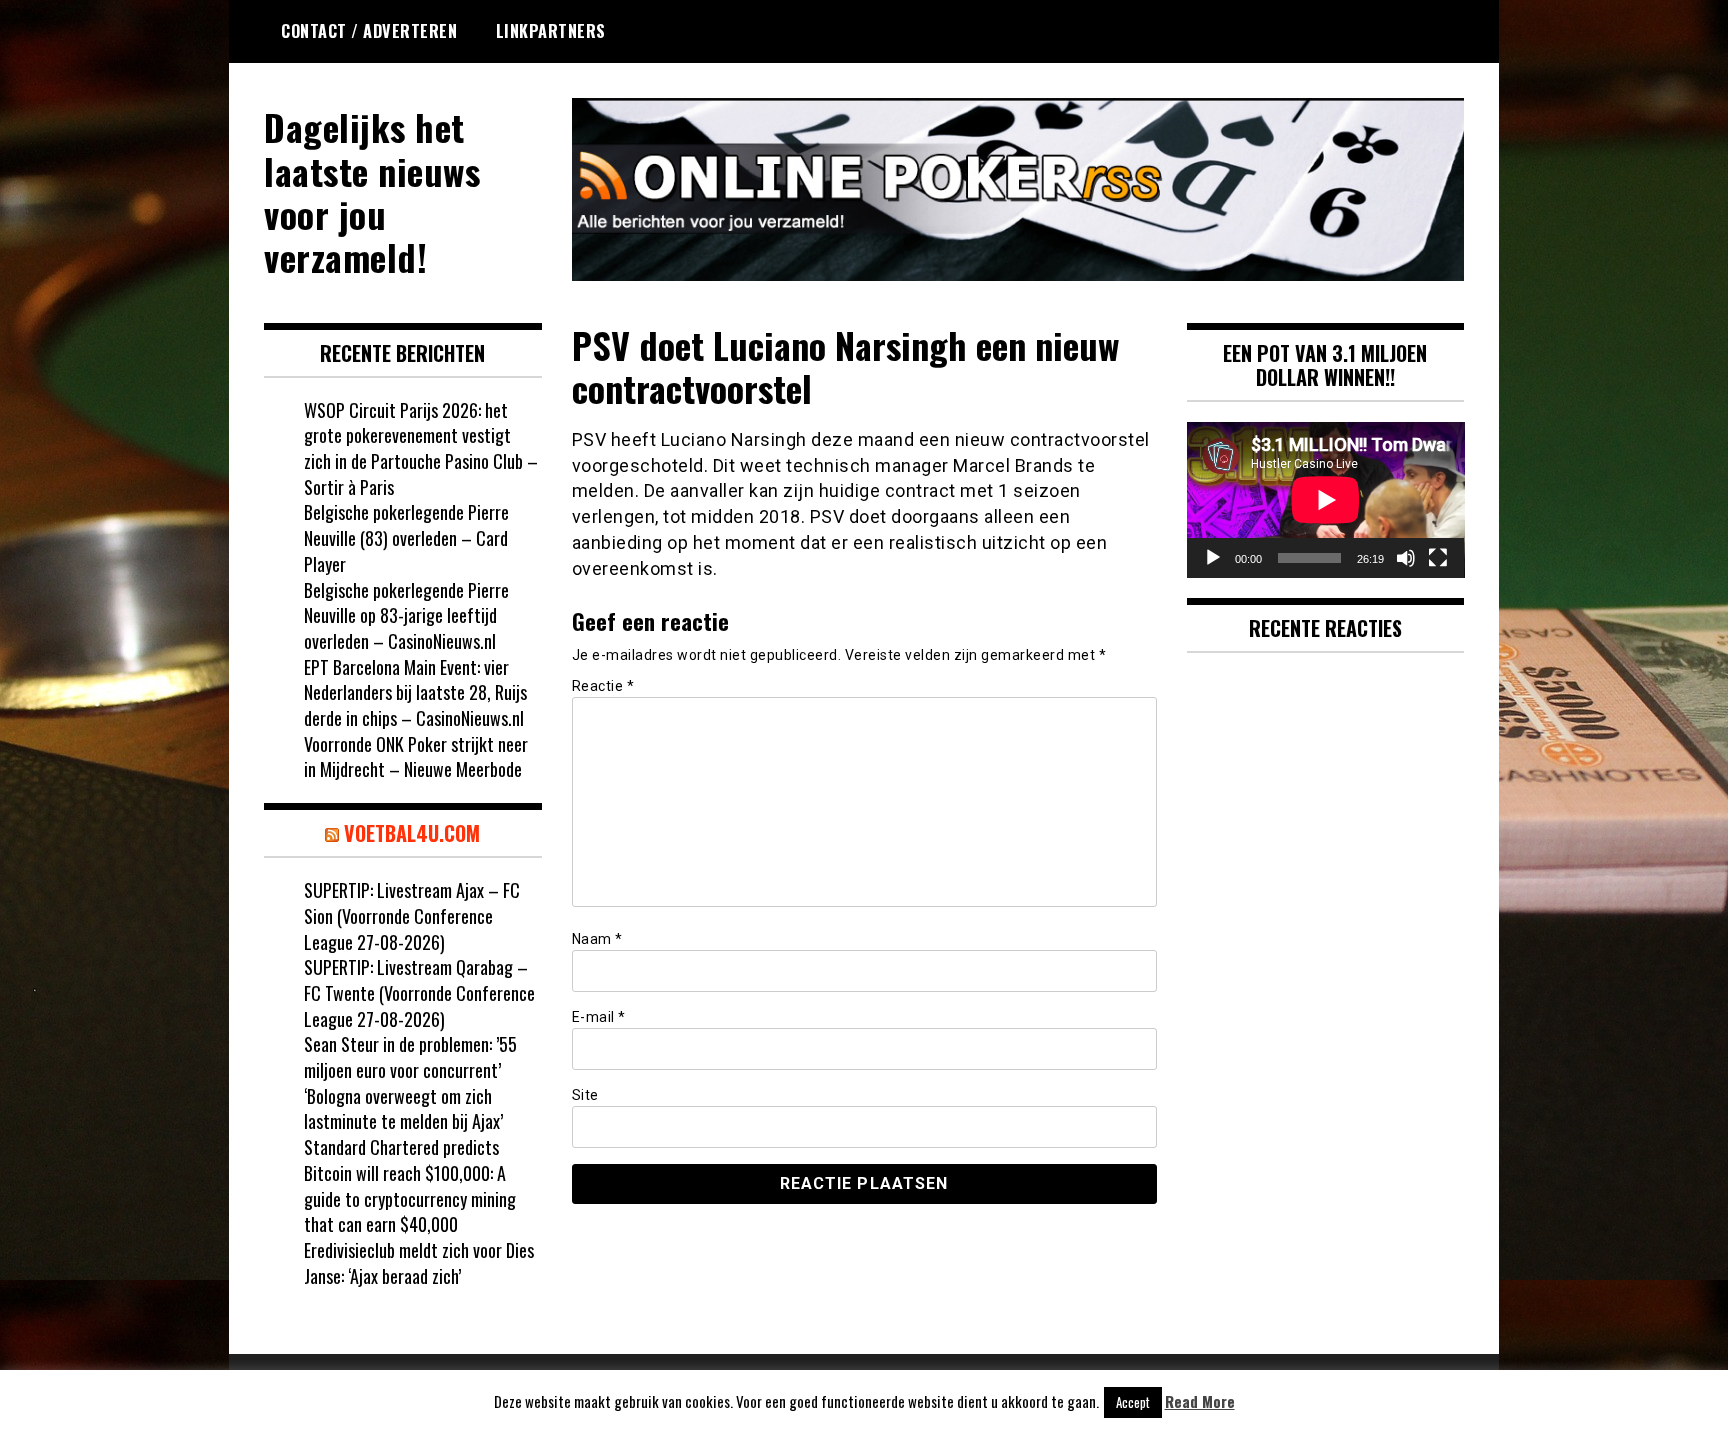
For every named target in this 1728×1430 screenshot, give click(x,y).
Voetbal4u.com (412, 833)
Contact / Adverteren (369, 31)
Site (585, 1095)
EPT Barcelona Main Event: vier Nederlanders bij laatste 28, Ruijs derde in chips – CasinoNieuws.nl (415, 692)
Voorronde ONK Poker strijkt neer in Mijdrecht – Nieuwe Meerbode (416, 757)
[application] (1326, 500)
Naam (597, 939)
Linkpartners (551, 31)
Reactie (603, 686)
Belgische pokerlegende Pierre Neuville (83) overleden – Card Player (406, 537)
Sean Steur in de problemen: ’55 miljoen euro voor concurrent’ (410, 1057)
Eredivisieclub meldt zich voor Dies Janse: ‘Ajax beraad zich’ (419, 1263)
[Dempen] (1406, 558)
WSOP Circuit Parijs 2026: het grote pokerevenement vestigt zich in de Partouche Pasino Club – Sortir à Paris (421, 448)
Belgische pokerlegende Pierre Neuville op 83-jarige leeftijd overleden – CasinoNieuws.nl (406, 615)
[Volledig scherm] (1438, 558)
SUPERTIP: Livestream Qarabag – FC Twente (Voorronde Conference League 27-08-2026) (419, 992)
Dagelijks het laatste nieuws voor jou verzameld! (372, 191)
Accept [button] (1133, 1402)
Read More (1200, 1401)
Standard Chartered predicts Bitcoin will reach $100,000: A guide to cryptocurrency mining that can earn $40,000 (410, 1185)
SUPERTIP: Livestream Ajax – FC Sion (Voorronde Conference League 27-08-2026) (412, 915)
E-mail (599, 1017)
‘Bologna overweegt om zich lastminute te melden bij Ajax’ (403, 1109)
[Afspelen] (1213, 558)
